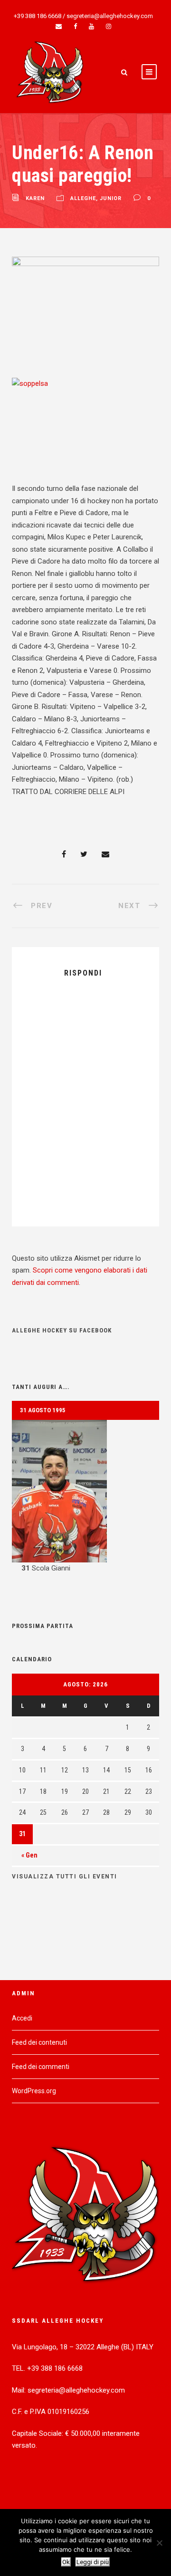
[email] (59, 26)
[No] (159, 2543)
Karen (35, 199)
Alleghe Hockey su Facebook (62, 1330)
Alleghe (83, 199)
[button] (85, 1497)
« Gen (29, 1855)
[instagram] (109, 26)
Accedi (22, 2018)
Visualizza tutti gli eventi (65, 1877)
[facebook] (75, 26)
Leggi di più (93, 2562)
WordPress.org (34, 2091)
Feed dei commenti (41, 2067)
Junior (111, 199)
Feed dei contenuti (39, 2042)
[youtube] (91, 26)
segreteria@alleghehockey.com (110, 16)
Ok (66, 2562)
